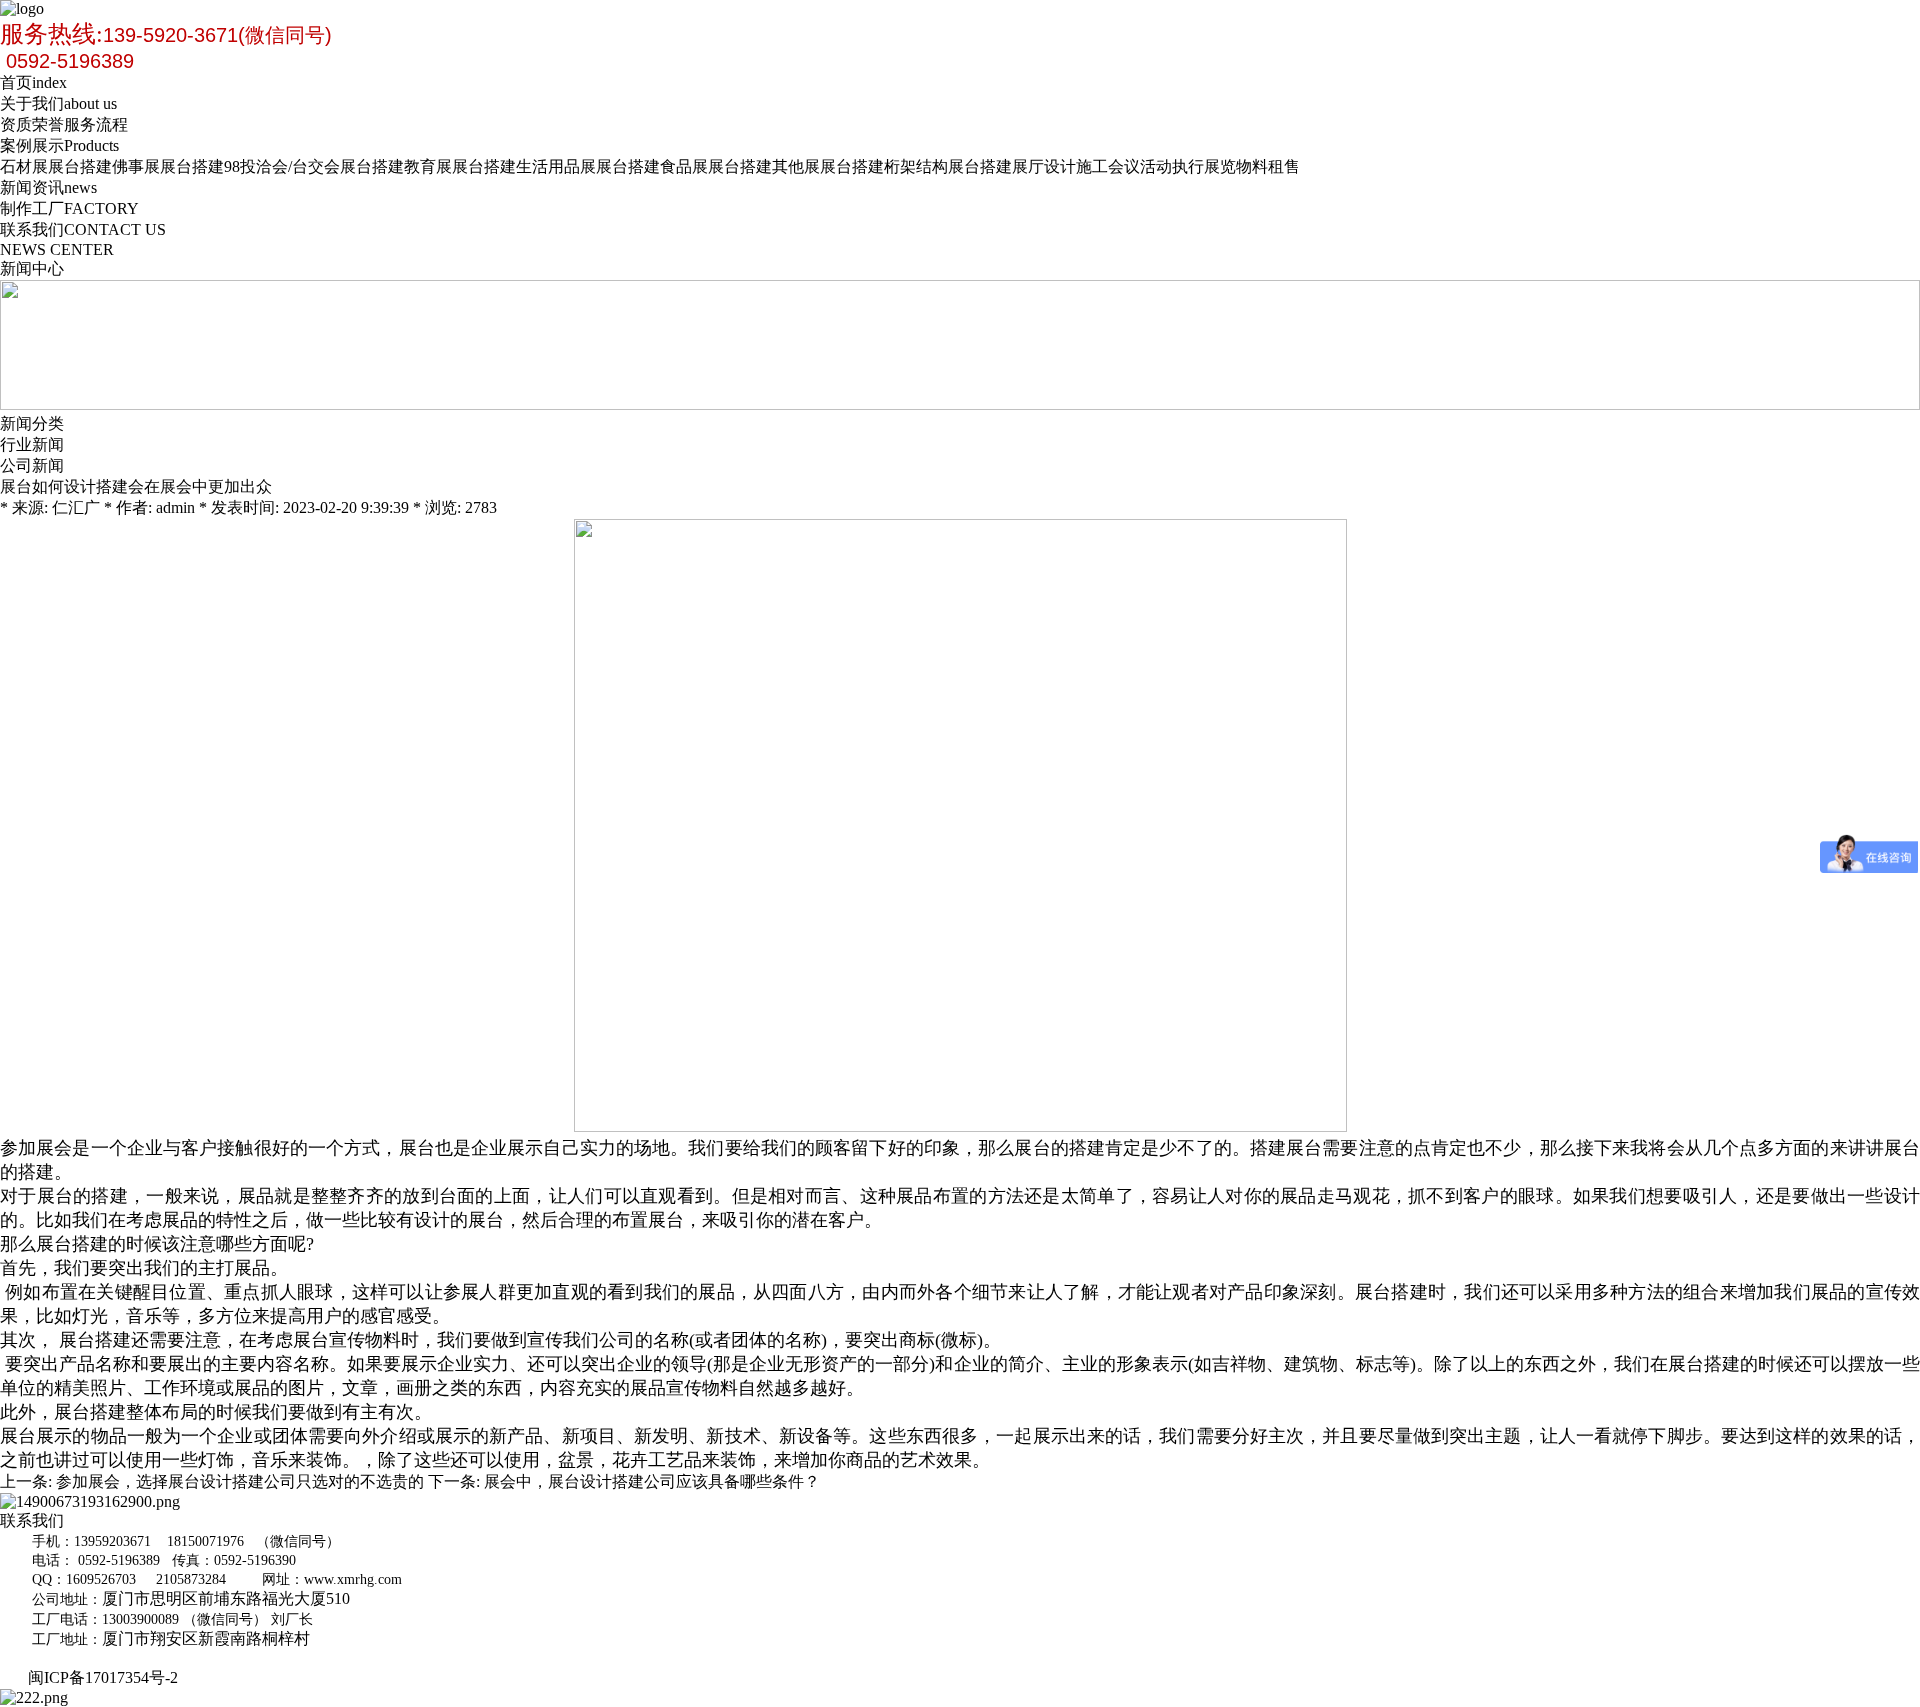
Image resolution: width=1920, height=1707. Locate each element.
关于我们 (58, 103)
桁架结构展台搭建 (948, 166)
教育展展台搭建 (460, 166)
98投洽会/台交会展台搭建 (314, 166)
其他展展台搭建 (828, 166)
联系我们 (83, 229)
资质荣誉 (32, 124)
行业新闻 (32, 444)
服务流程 (96, 124)
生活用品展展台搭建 (588, 166)
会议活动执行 (1156, 166)
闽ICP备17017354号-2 (107, 1677)
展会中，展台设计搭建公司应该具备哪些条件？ (652, 1481)
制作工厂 (69, 208)
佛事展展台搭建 (168, 166)
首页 (33, 82)
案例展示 (59, 145)
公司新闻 (32, 465)
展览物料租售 (1252, 166)
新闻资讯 (48, 187)
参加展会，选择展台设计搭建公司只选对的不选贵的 (240, 1481)
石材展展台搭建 (56, 166)
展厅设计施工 (1060, 166)
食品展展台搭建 (716, 166)
